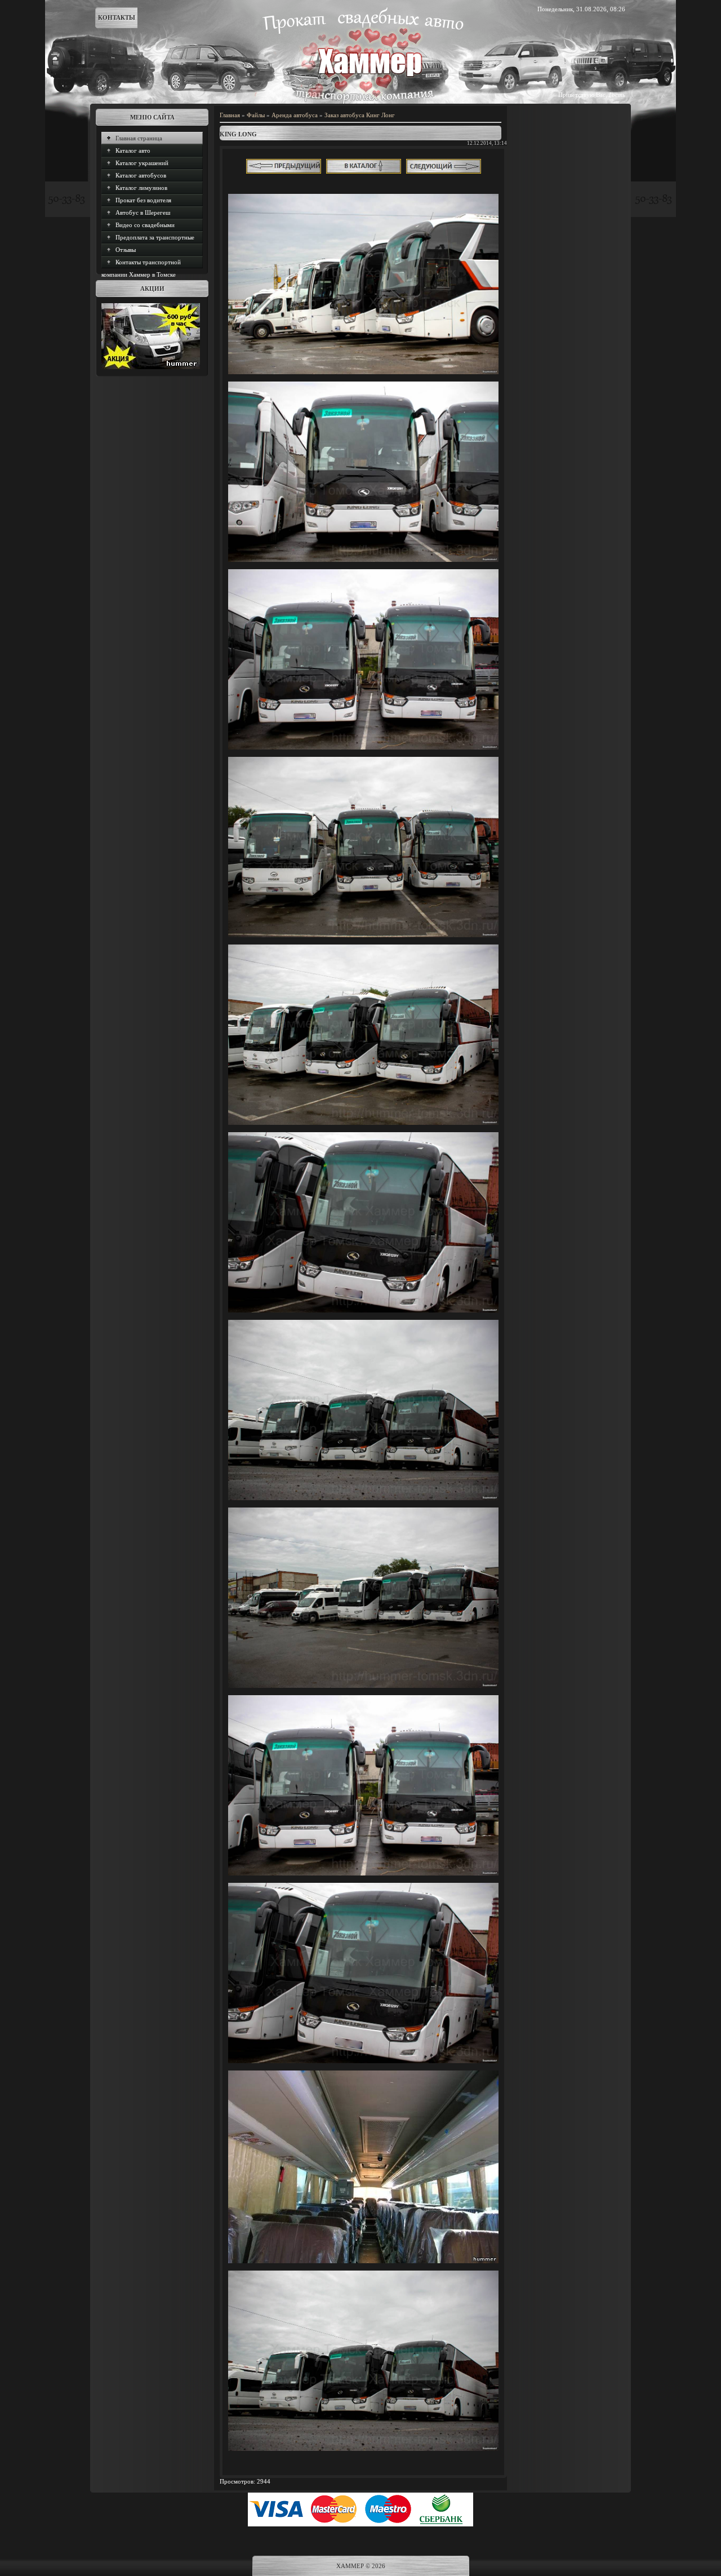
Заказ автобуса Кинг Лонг (360, 115)
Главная (230, 115)
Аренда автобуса (295, 115)
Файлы (256, 115)
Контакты (117, 17)
